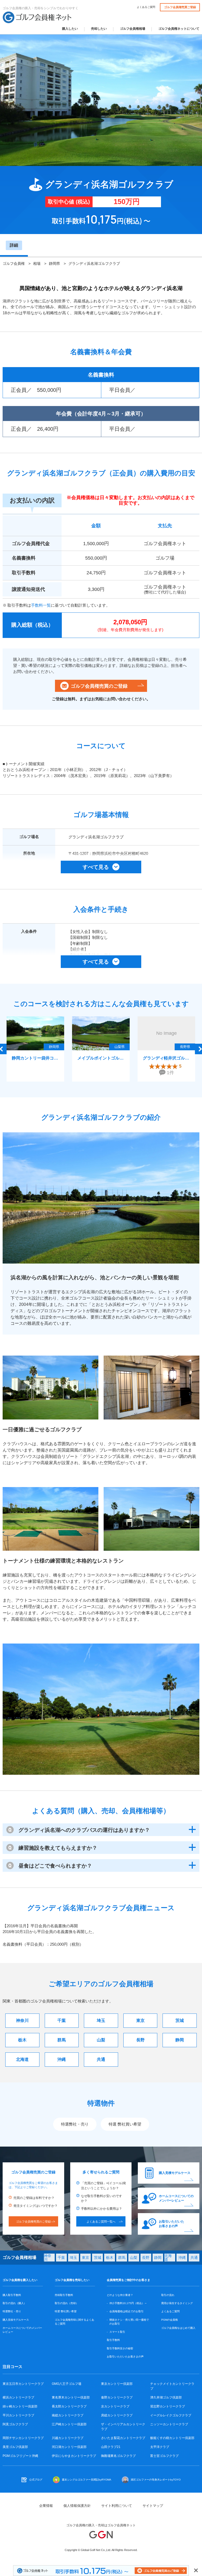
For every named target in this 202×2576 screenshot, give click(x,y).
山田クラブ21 (111, 2447)
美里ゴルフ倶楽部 (15, 2447)
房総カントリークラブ (117, 2415)
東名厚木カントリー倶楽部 (71, 2397)
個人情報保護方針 (77, 2506)
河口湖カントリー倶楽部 (69, 2447)
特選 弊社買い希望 (125, 2124)
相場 (37, 263)
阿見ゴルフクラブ (15, 2424)
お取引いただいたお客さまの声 (171, 2224)
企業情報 (46, 2506)
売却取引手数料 (64, 2295)
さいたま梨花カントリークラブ (123, 2438)
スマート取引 (117, 2332)
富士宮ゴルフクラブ (164, 2456)
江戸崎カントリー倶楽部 (69, 2424)
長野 (140, 2040)
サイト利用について (117, 2506)
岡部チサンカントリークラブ (23, 2438)
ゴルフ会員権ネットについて (179, 29)
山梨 (101, 2040)
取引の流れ (168, 2295)
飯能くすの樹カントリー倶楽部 (172, 2438)
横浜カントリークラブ (18, 2397)
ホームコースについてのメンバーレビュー (176, 2198)
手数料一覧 (41, 605)
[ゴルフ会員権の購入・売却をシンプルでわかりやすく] (37, 17)
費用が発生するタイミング (177, 2303)
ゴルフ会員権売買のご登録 (99, 686)
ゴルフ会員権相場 (133, 29)
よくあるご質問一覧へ (101, 2222)
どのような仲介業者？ (120, 2295)
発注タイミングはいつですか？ (36, 2206)
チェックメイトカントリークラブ (172, 2386)
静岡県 (54, 263)
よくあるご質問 (146, 7)
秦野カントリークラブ (117, 2397)
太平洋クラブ (160, 2447)
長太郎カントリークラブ (69, 2406)
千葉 (62, 2020)
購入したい (70, 29)
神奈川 (22, 2020)
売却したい (99, 29)
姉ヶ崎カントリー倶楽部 (20, 2406)
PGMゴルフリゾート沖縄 (20, 2456)
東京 (140, 2020)
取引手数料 (113, 2340)
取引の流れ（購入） (14, 2303)
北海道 (22, 2059)
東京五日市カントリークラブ (23, 2384)
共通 (101, 2059)
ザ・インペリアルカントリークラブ (123, 2427)
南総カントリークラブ (68, 2415)
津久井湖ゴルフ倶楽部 (166, 2397)
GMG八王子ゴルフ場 (67, 2384)
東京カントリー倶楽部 (117, 2384)
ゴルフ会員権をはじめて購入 (178, 2328)
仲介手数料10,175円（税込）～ (128, 2303)
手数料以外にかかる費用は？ (102, 2209)
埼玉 (101, 2020)
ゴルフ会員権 (14, 263)
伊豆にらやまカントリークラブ (74, 2456)
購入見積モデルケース (175, 2173)
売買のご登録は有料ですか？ (34, 2198)
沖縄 (62, 2059)
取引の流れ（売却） (67, 2303)
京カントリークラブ (115, 2406)
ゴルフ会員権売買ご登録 (180, 7)
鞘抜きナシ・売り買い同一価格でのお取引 (129, 2322)
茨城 (180, 2020)
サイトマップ (153, 2506)
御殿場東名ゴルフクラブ (118, 2456)
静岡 (180, 2040)
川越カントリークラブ (68, 2438)
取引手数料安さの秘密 (120, 2348)
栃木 (22, 2040)
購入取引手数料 (12, 2295)
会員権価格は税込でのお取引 (127, 2311)
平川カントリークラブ (18, 2415)
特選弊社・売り (75, 2124)
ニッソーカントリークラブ (169, 2424)
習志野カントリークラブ (168, 2406)
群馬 (62, 2040)
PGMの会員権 (170, 2320)
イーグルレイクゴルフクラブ (171, 2415)
